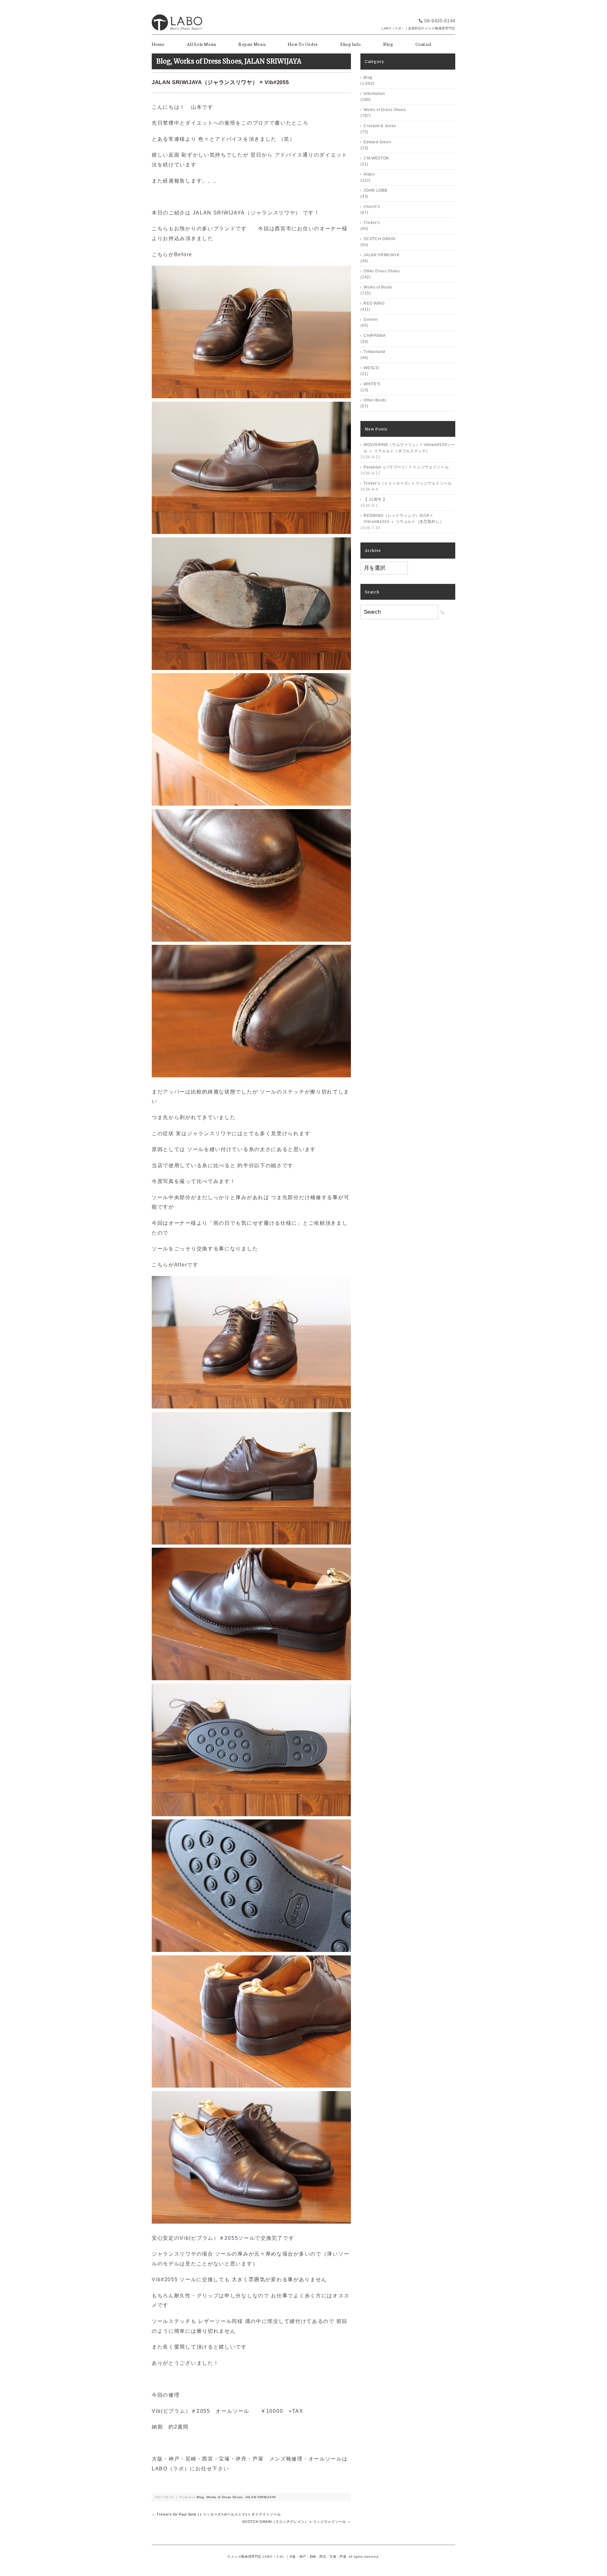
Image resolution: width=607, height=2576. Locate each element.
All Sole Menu (202, 44)
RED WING (374, 303)
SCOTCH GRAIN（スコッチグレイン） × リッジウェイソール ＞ (296, 2522)
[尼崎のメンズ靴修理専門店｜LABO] (177, 12)
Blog (388, 44)
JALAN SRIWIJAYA (273, 61)
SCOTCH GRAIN (379, 239)
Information (374, 94)
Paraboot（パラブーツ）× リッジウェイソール (406, 467)
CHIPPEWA (374, 336)
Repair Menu (252, 44)
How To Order (303, 44)
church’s (372, 207)
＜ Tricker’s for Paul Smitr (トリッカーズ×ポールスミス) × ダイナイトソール (216, 2514)
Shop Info (351, 44)
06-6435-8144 (440, 21)
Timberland (374, 352)
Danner (371, 319)
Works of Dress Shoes (208, 61)
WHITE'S (372, 384)
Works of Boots (378, 287)
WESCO (371, 368)
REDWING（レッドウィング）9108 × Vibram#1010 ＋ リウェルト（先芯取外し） (404, 519)
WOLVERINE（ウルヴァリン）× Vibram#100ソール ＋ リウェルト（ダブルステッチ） (409, 448)
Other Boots (375, 400)
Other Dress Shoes (382, 271)
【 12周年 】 (375, 499)
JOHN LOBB (375, 190)
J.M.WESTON (376, 158)
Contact (424, 44)
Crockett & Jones (380, 126)
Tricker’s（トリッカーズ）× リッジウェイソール (408, 483)
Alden (369, 174)
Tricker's (372, 223)
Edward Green (377, 142)
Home (158, 44)
